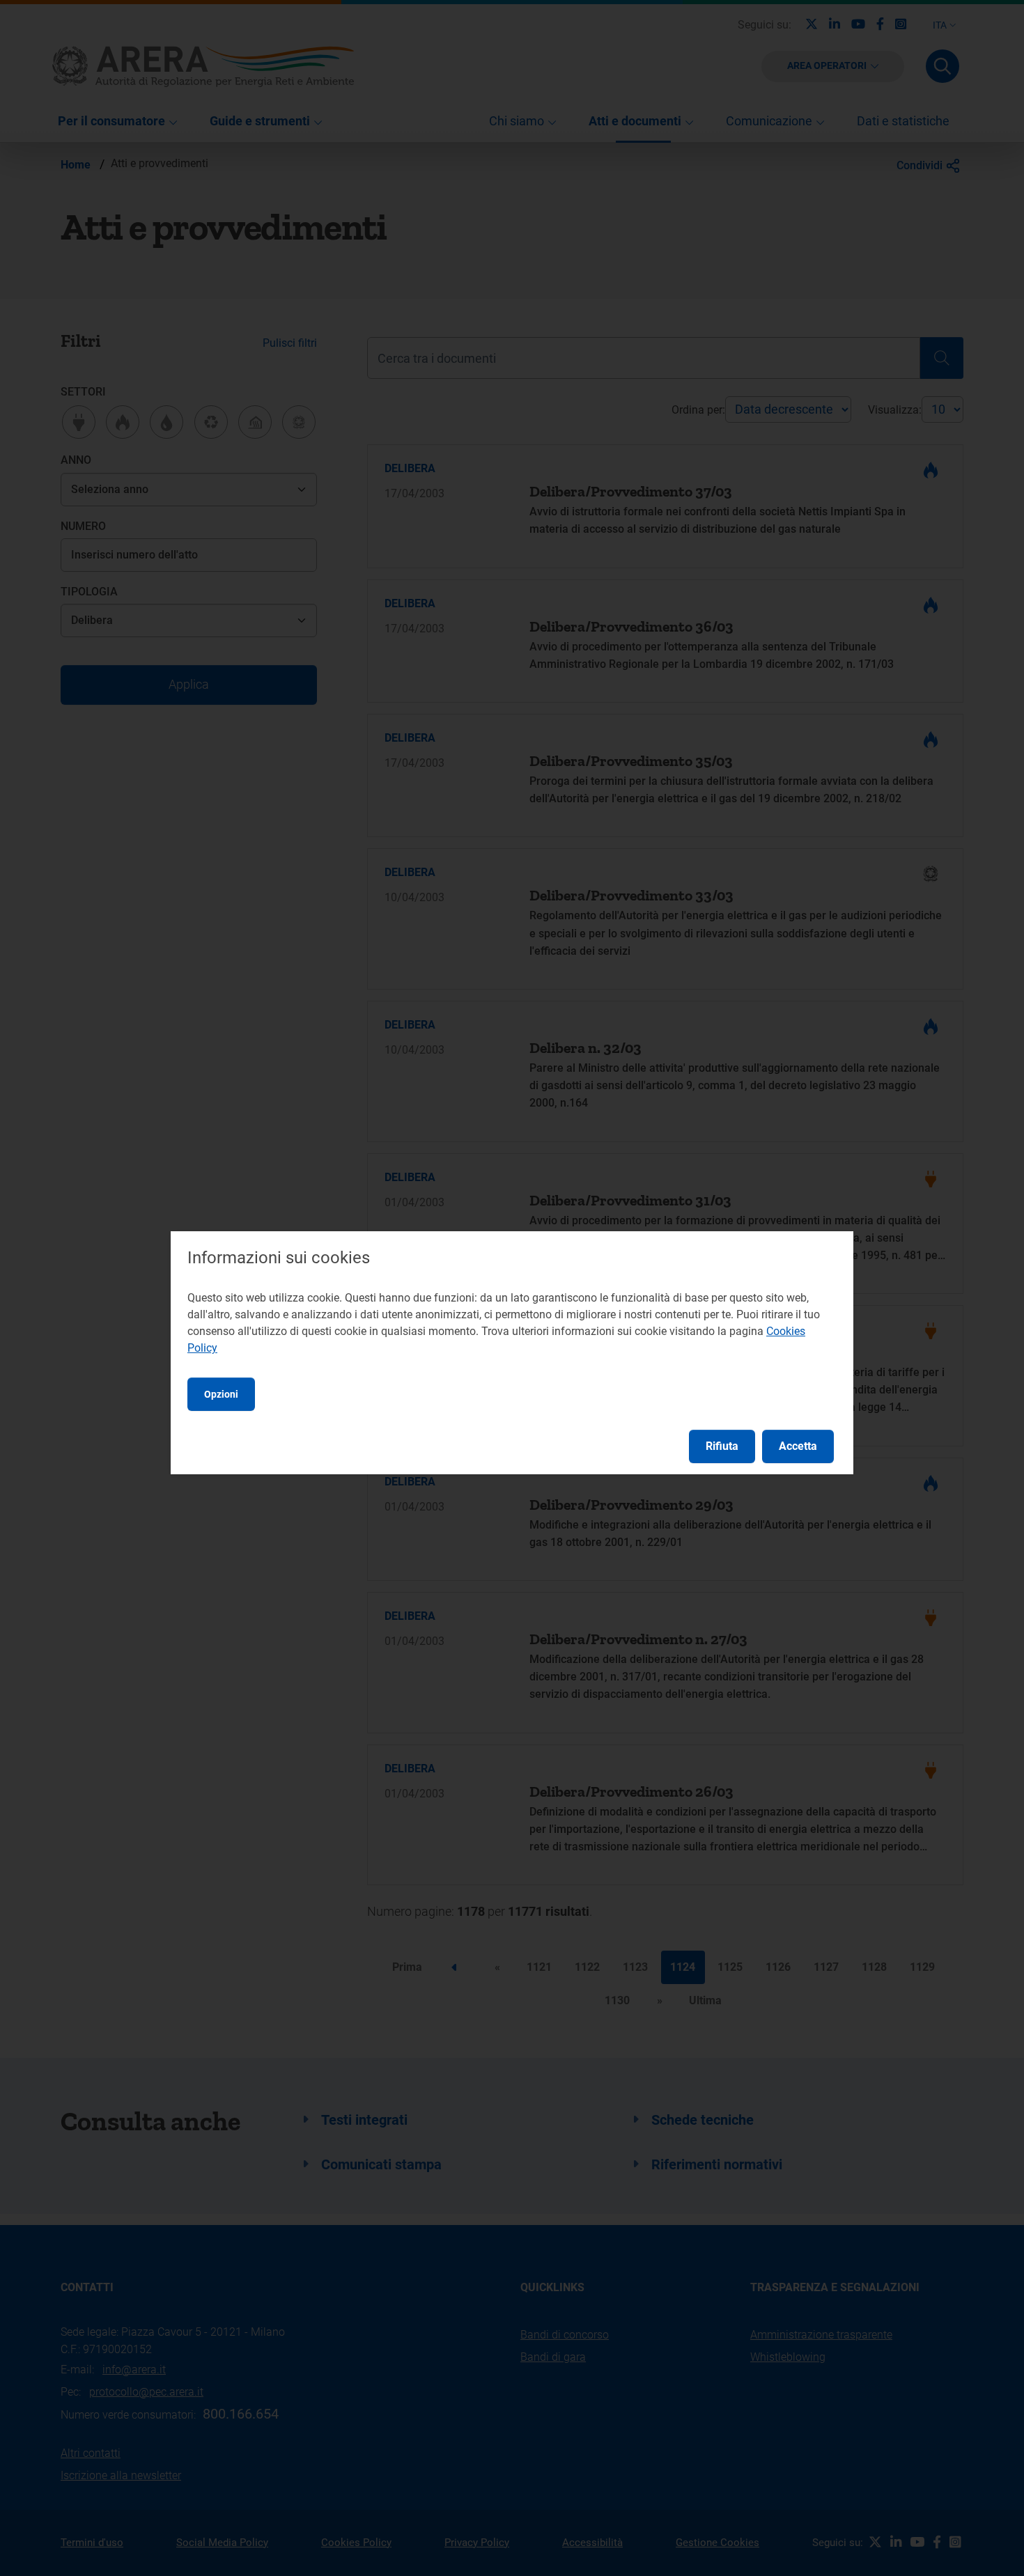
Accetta (798, 1446)
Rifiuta (722, 1446)
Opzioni (221, 1394)
